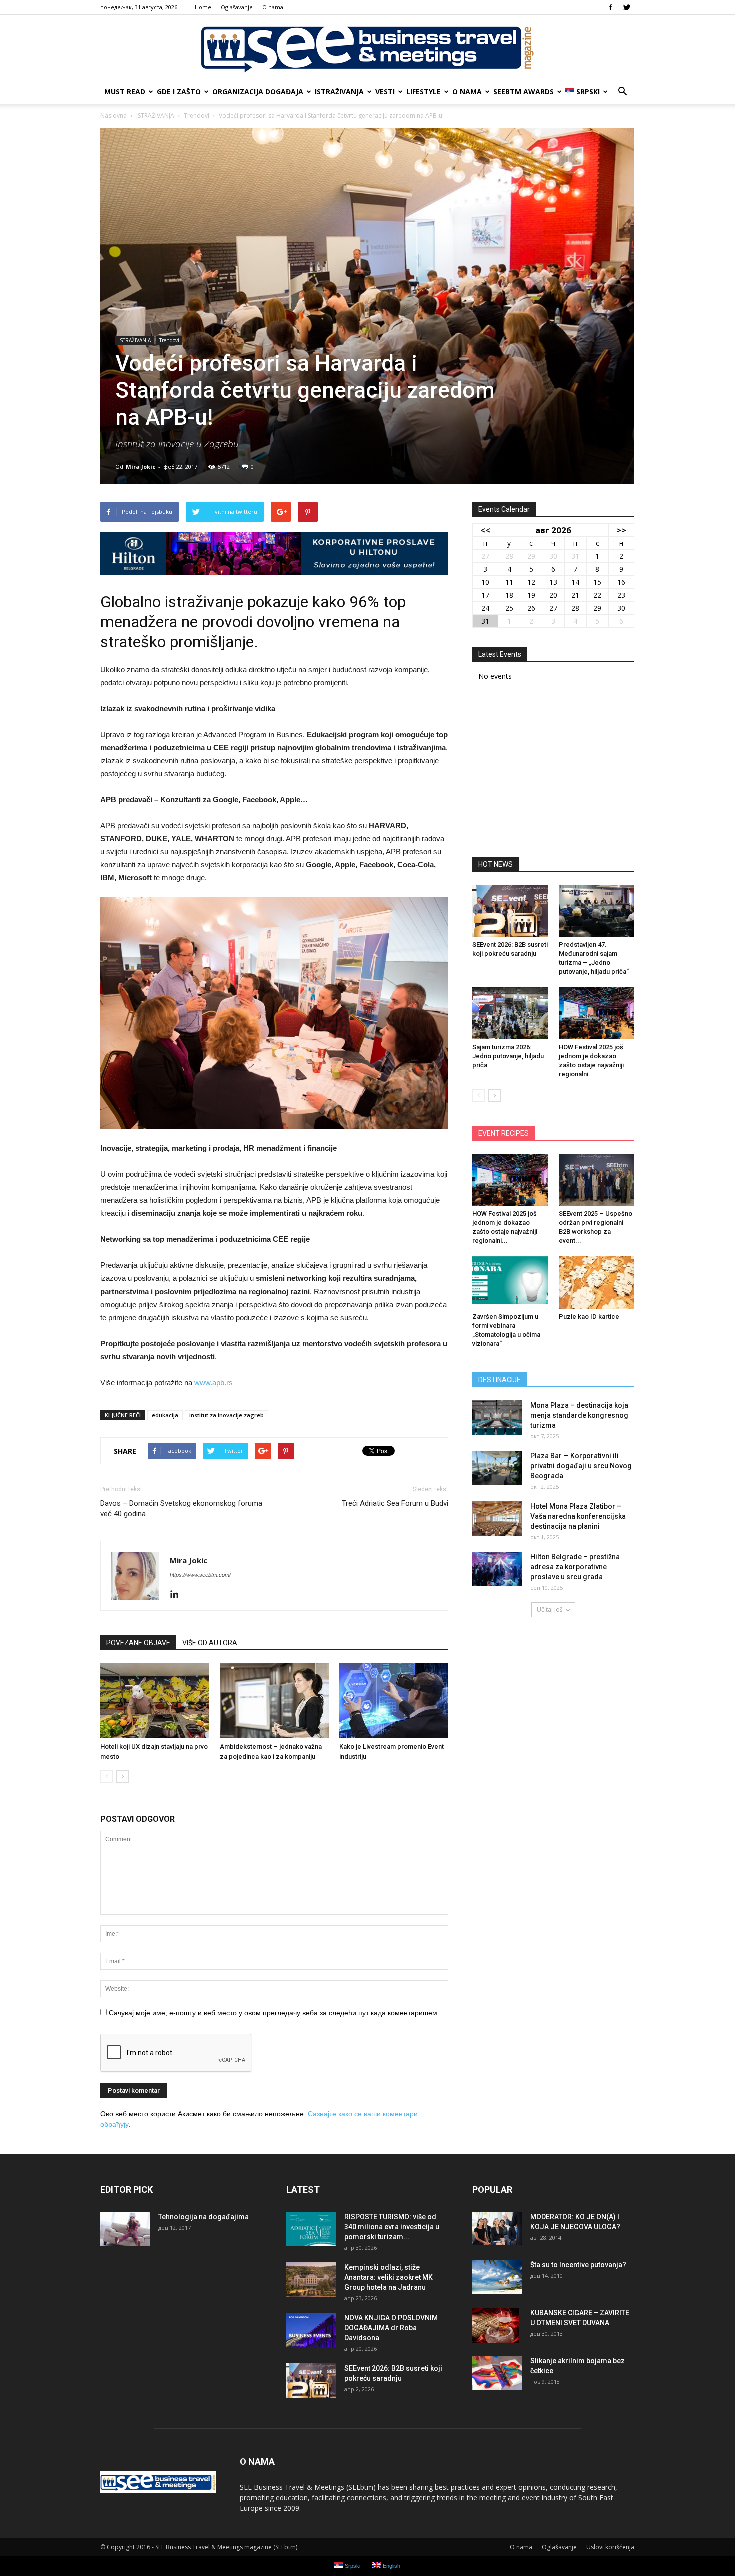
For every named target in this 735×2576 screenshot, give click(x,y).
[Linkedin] (178, 1595)
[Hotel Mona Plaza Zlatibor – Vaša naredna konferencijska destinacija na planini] (497, 1518)
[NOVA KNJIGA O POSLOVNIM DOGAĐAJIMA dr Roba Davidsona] (311, 2330)
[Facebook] (610, 7)
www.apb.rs (214, 1382)
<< (485, 530)
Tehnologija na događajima (204, 2217)
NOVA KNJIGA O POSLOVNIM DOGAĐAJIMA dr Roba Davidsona (391, 2328)
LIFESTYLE (424, 91)
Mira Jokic (141, 466)
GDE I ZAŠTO (179, 91)
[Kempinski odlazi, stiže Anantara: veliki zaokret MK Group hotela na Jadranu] (311, 2280)
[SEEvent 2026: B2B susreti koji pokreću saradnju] (510, 911)
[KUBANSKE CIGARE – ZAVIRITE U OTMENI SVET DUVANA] (496, 2325)
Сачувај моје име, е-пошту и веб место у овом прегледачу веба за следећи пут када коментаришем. (274, 2013)
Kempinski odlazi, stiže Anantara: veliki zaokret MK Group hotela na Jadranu (389, 2277)
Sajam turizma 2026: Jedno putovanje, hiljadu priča (508, 1056)
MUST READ (125, 91)
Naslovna (114, 115)
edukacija (165, 1415)
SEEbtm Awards (524, 91)
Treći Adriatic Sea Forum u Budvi (395, 1503)
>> (621, 530)
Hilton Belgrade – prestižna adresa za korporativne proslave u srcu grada (575, 1567)
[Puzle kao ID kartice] (597, 1282)
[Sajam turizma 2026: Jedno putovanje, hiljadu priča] (510, 1013)
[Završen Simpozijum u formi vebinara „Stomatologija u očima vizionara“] (510, 1282)
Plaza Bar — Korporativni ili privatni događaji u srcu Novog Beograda (581, 1466)
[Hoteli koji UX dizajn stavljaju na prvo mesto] (155, 1701)
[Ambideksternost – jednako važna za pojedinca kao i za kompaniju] (274, 1701)
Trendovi (169, 340)
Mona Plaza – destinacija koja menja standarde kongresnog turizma (579, 1415)
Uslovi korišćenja (610, 2547)
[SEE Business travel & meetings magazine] (367, 48)
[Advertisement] (553, 772)
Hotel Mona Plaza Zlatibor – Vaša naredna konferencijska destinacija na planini (578, 1516)
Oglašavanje (237, 7)
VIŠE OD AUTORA (210, 1643)
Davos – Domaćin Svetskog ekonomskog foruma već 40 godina (181, 1508)
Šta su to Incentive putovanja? (578, 2265)
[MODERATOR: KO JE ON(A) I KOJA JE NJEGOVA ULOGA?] (497, 2229)
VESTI (385, 91)
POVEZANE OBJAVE (138, 1643)
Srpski (588, 91)
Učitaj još (550, 1609)
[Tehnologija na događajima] (125, 2229)
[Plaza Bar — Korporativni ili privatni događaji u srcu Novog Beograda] (497, 1468)
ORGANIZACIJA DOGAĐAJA (258, 91)
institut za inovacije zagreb (227, 1415)
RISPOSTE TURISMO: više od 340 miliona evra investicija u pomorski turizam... (392, 2227)
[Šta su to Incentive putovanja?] (497, 2277)
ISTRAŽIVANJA (339, 91)
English (391, 2566)
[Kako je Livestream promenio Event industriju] (394, 1701)
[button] (622, 92)
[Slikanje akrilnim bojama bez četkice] (497, 2373)
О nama (273, 7)
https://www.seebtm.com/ (200, 1575)
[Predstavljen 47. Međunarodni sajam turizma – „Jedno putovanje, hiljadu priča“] (597, 911)
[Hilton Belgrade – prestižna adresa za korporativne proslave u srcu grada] (497, 1569)
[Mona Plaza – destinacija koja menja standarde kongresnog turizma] (497, 1417)
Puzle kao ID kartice (589, 1316)
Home (203, 7)
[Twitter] (627, 7)
